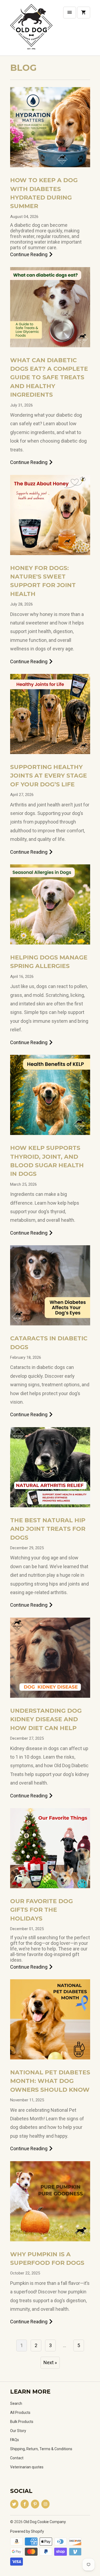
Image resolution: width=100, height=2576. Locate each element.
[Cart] (83, 13)
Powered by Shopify (27, 2531)
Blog (23, 68)
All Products (20, 2413)
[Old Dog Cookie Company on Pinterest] (35, 2504)
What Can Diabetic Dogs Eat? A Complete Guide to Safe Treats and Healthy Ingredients (49, 378)
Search (16, 2403)
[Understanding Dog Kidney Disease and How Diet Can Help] (50, 1658)
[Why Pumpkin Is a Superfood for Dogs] (50, 2201)
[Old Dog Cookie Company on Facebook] (25, 2504)
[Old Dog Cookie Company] (31, 30)
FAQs (15, 2440)
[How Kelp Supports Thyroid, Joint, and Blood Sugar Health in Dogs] (50, 1095)
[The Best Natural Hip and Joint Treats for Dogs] (50, 1467)
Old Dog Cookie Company (45, 2522)
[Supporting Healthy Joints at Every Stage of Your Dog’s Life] (50, 714)
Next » (50, 2362)
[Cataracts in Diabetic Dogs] (50, 1285)
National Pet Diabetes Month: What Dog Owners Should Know (50, 2081)
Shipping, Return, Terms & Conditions (41, 2449)
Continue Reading (29, 254)
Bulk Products (22, 2422)
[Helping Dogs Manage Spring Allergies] (50, 904)
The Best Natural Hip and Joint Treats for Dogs (48, 1529)
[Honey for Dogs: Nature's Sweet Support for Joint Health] (50, 515)
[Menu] (70, 13)
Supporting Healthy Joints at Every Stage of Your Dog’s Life (49, 776)
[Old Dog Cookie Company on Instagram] (45, 2504)
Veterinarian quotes (27, 2467)
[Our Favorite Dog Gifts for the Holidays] (50, 1848)
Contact (17, 2458)
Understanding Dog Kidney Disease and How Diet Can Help (46, 1719)
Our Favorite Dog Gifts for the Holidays (41, 1910)
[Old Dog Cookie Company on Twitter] (14, 2504)
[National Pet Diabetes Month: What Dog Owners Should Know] (50, 2019)
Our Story (18, 2431)
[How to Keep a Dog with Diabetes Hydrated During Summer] (50, 127)
